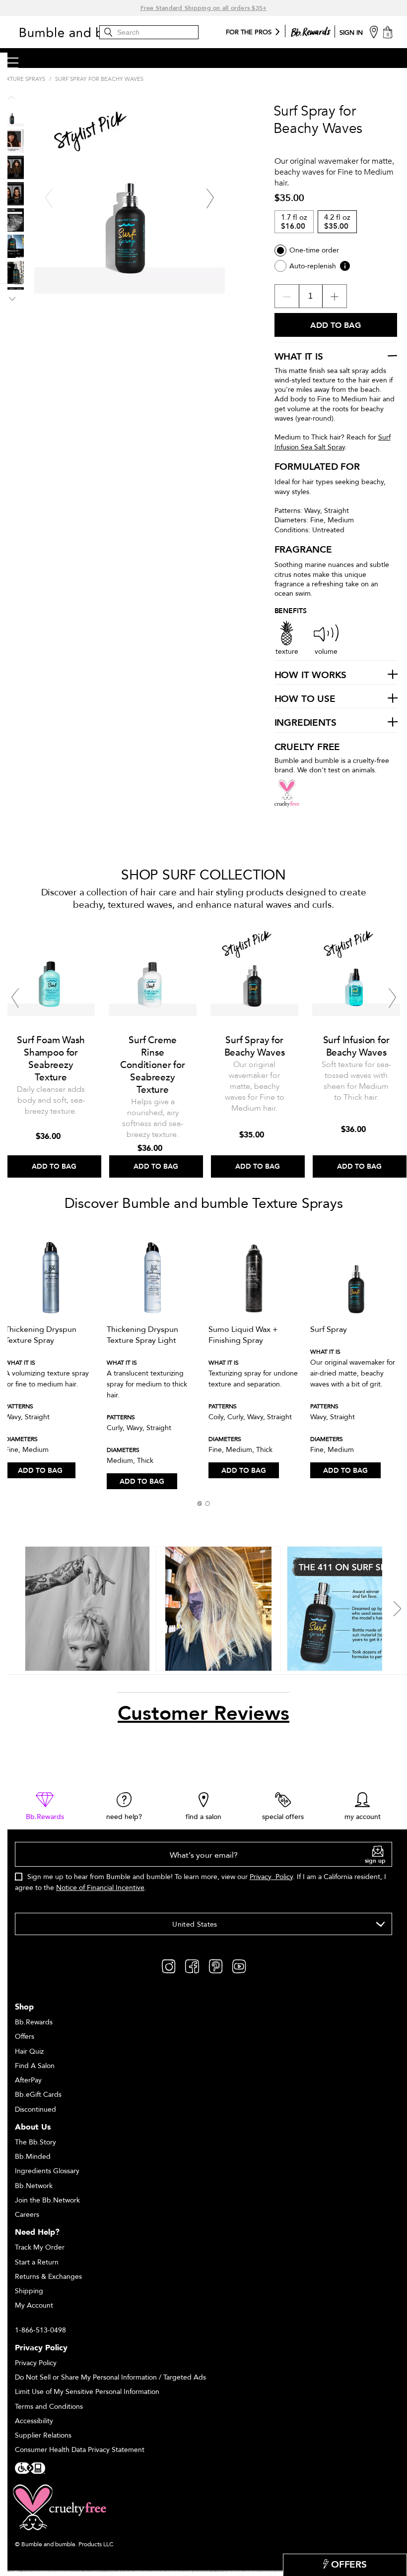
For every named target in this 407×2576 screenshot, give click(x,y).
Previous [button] (49, 198)
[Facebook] (192, 1966)
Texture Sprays (23, 79)
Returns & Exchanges (48, 2277)
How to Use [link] (305, 699)
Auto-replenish (313, 266)
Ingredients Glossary (47, 2171)
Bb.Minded (33, 2157)
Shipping (29, 2291)
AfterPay (28, 2080)
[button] (200, 1504)
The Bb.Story (35, 2142)
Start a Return (37, 2262)
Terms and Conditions (49, 2407)
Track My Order (40, 2247)
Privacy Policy (271, 1877)
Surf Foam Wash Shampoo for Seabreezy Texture (51, 1059)
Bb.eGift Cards (38, 2095)
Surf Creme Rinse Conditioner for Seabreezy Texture (152, 1065)
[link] (45, 1807)
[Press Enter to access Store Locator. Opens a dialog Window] (374, 31)
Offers (25, 2037)
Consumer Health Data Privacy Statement (80, 2450)
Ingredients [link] (305, 723)
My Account (34, 2305)
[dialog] (203, 1872)
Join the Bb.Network (47, 2200)
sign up (375, 1861)
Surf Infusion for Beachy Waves (356, 1046)
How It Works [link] (311, 676)
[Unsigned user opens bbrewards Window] (311, 30)
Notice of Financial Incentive (100, 1888)
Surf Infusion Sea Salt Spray (333, 442)
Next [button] (210, 198)
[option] (51, 1049)
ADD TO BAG (40, 1471)
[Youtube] (239, 1966)
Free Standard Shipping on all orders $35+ (204, 8)
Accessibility (34, 2421)
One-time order (314, 250)
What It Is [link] (299, 357)
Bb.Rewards (34, 2022)
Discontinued (35, 2109)
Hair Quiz (29, 2051)
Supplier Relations (43, 2435)
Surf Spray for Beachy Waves (255, 1046)
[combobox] (203, 1924)
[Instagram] (169, 1966)
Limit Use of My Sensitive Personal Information (87, 2392)
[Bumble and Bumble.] (92, 32)
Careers (27, 2215)
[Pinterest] (216, 1966)
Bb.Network (34, 2186)
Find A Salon (35, 2066)
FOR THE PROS (249, 33)
